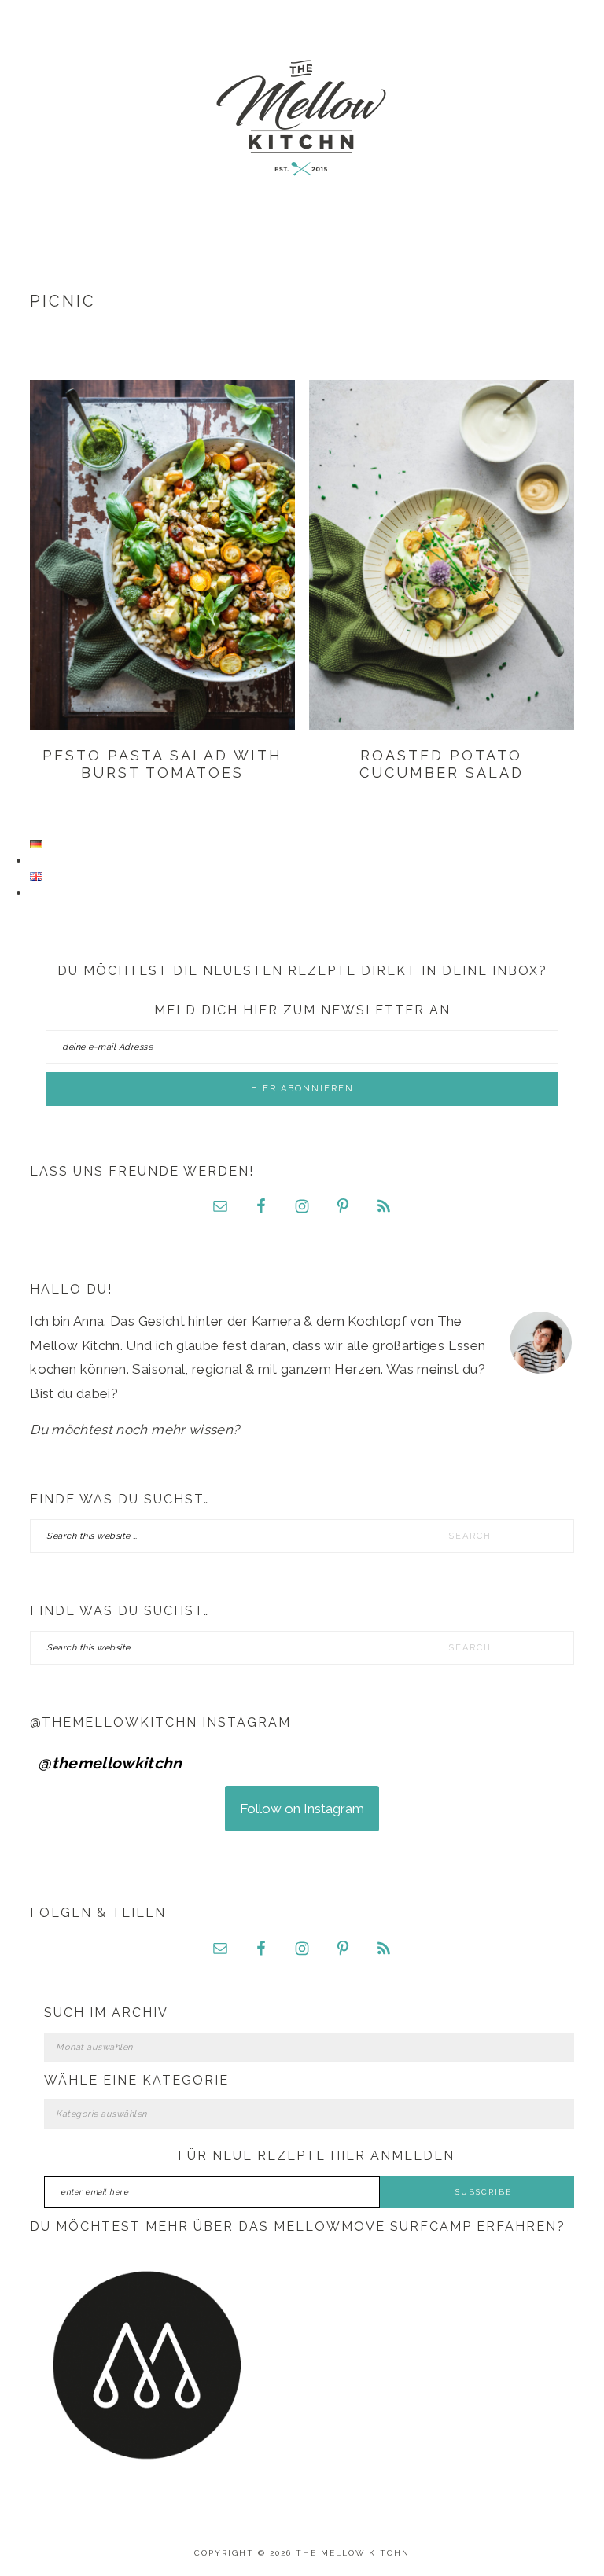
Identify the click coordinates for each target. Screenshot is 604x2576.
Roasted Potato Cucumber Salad (442, 764)
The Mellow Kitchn (302, 118)
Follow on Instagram (302, 1809)
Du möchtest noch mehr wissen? (134, 1430)
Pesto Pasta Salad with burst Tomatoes (162, 764)
